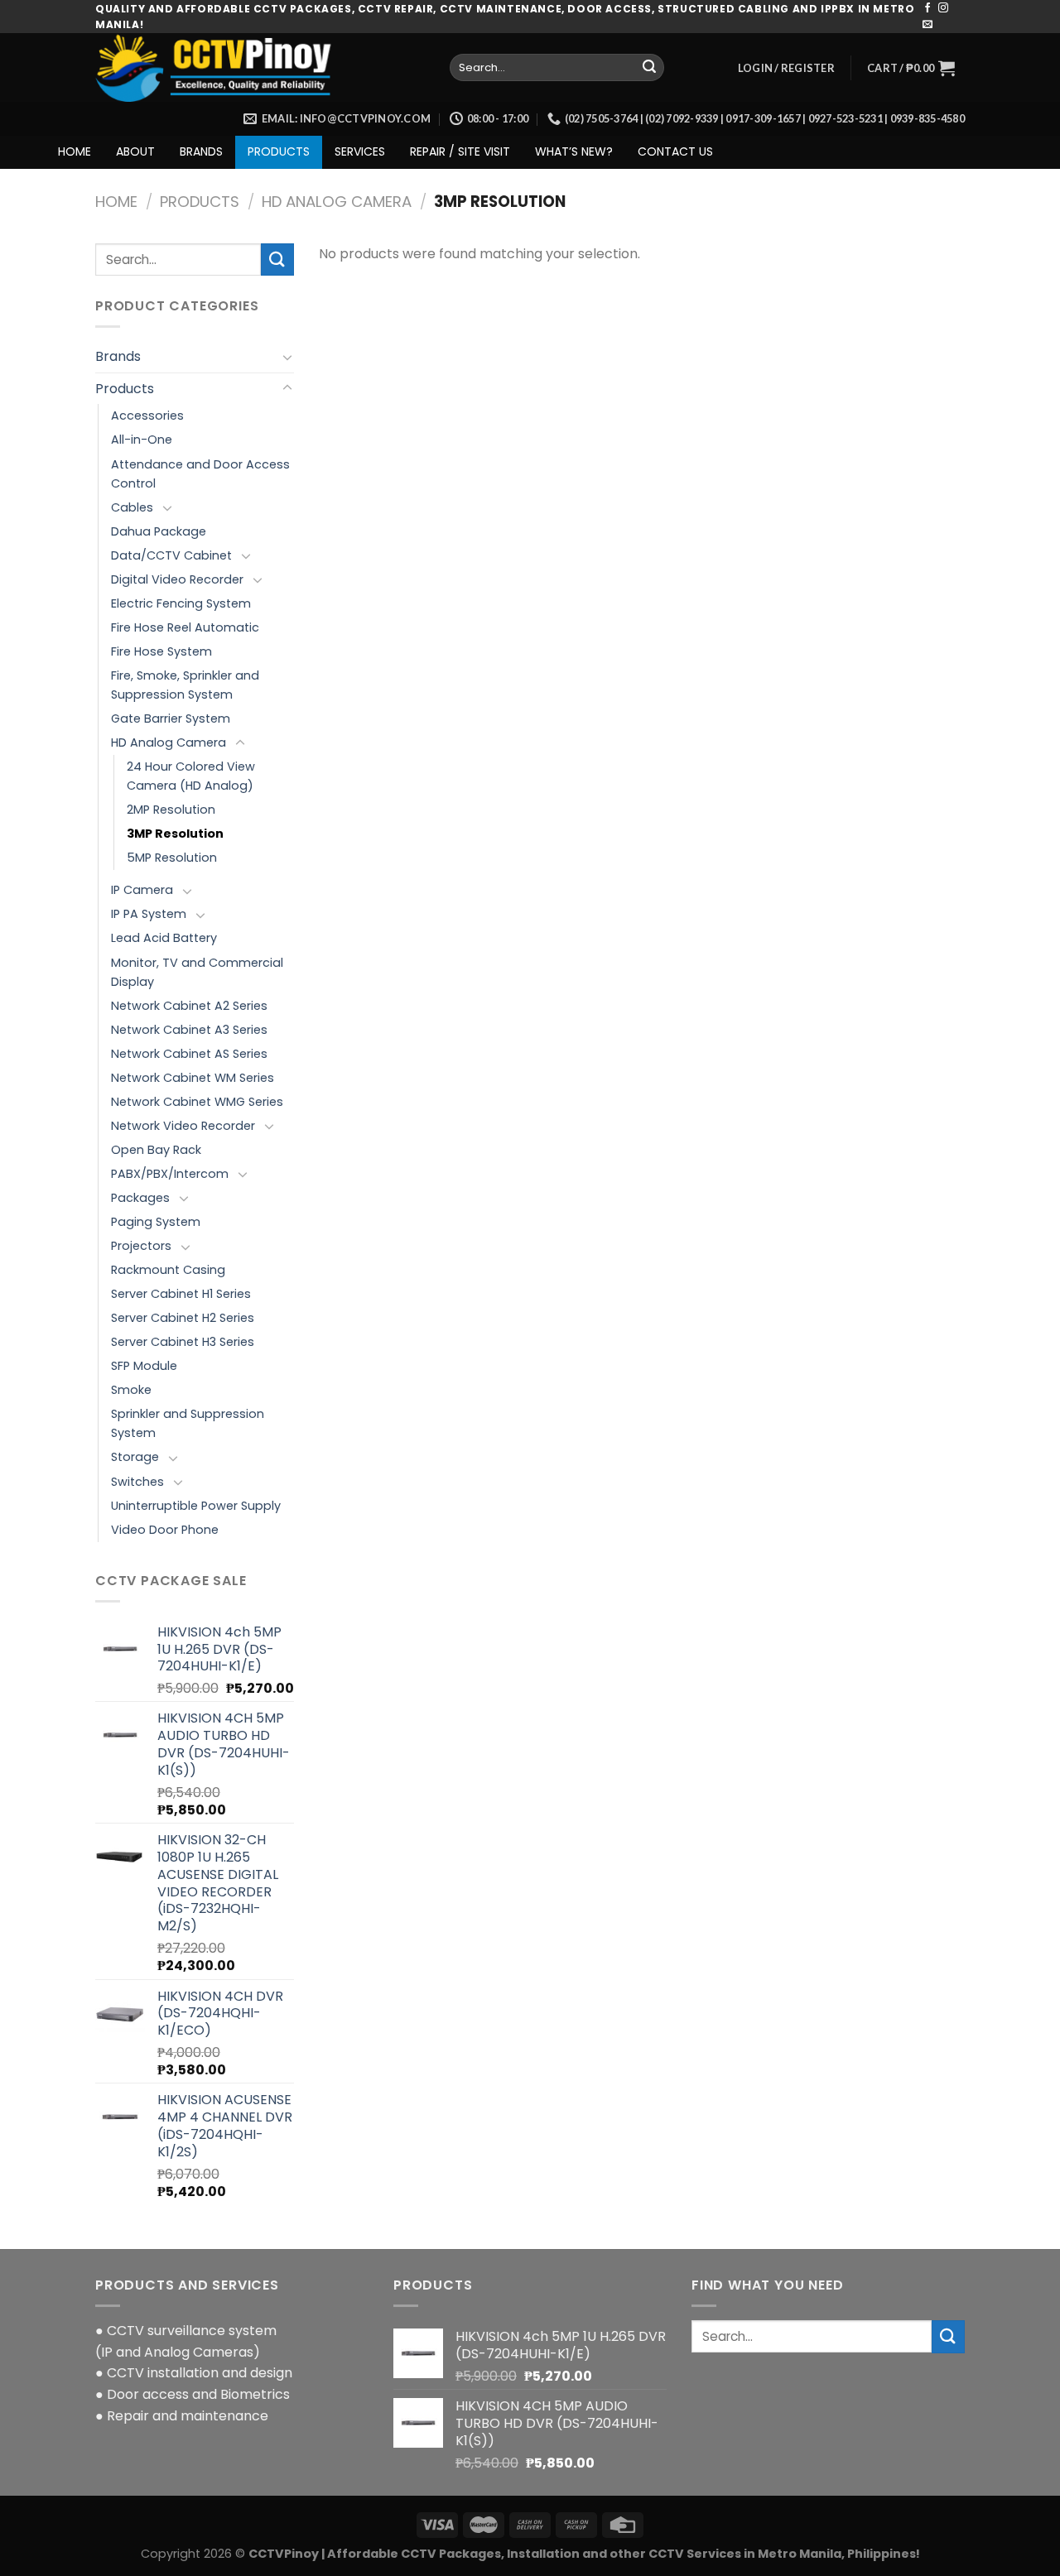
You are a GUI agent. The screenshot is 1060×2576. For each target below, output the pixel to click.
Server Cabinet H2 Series (183, 1318)
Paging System (156, 1222)
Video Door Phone (165, 1530)
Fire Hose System (161, 651)
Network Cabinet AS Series (189, 1054)
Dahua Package (159, 531)
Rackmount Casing (168, 1270)
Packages (140, 1198)
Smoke (131, 1390)
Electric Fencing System (181, 603)
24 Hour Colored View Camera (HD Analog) (191, 776)
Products (200, 202)
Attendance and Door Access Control (200, 474)
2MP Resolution (171, 810)
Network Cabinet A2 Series (189, 1006)
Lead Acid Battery (164, 938)
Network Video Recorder (183, 1126)
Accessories (147, 416)
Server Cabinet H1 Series (181, 1294)
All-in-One (142, 440)
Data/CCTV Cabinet (171, 555)
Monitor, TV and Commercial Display (197, 972)
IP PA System (149, 914)
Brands (118, 356)
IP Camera (142, 890)
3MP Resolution (175, 834)
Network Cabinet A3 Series (189, 1030)
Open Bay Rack (156, 1150)
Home (116, 202)
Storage (135, 1457)
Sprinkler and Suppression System (188, 1423)
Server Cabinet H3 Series (183, 1342)
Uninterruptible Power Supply (196, 1506)
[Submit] (649, 68)
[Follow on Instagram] (943, 8)
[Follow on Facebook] (927, 8)
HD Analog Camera (337, 202)
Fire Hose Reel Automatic (185, 627)
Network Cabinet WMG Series (197, 1102)
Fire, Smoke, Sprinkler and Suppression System (185, 685)
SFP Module (144, 1366)
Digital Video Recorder (177, 579)
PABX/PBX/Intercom (170, 1174)
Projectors (141, 1246)
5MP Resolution (172, 858)
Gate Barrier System (171, 718)
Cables (132, 507)
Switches (137, 1482)
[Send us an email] (927, 25)
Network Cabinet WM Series (193, 1078)
